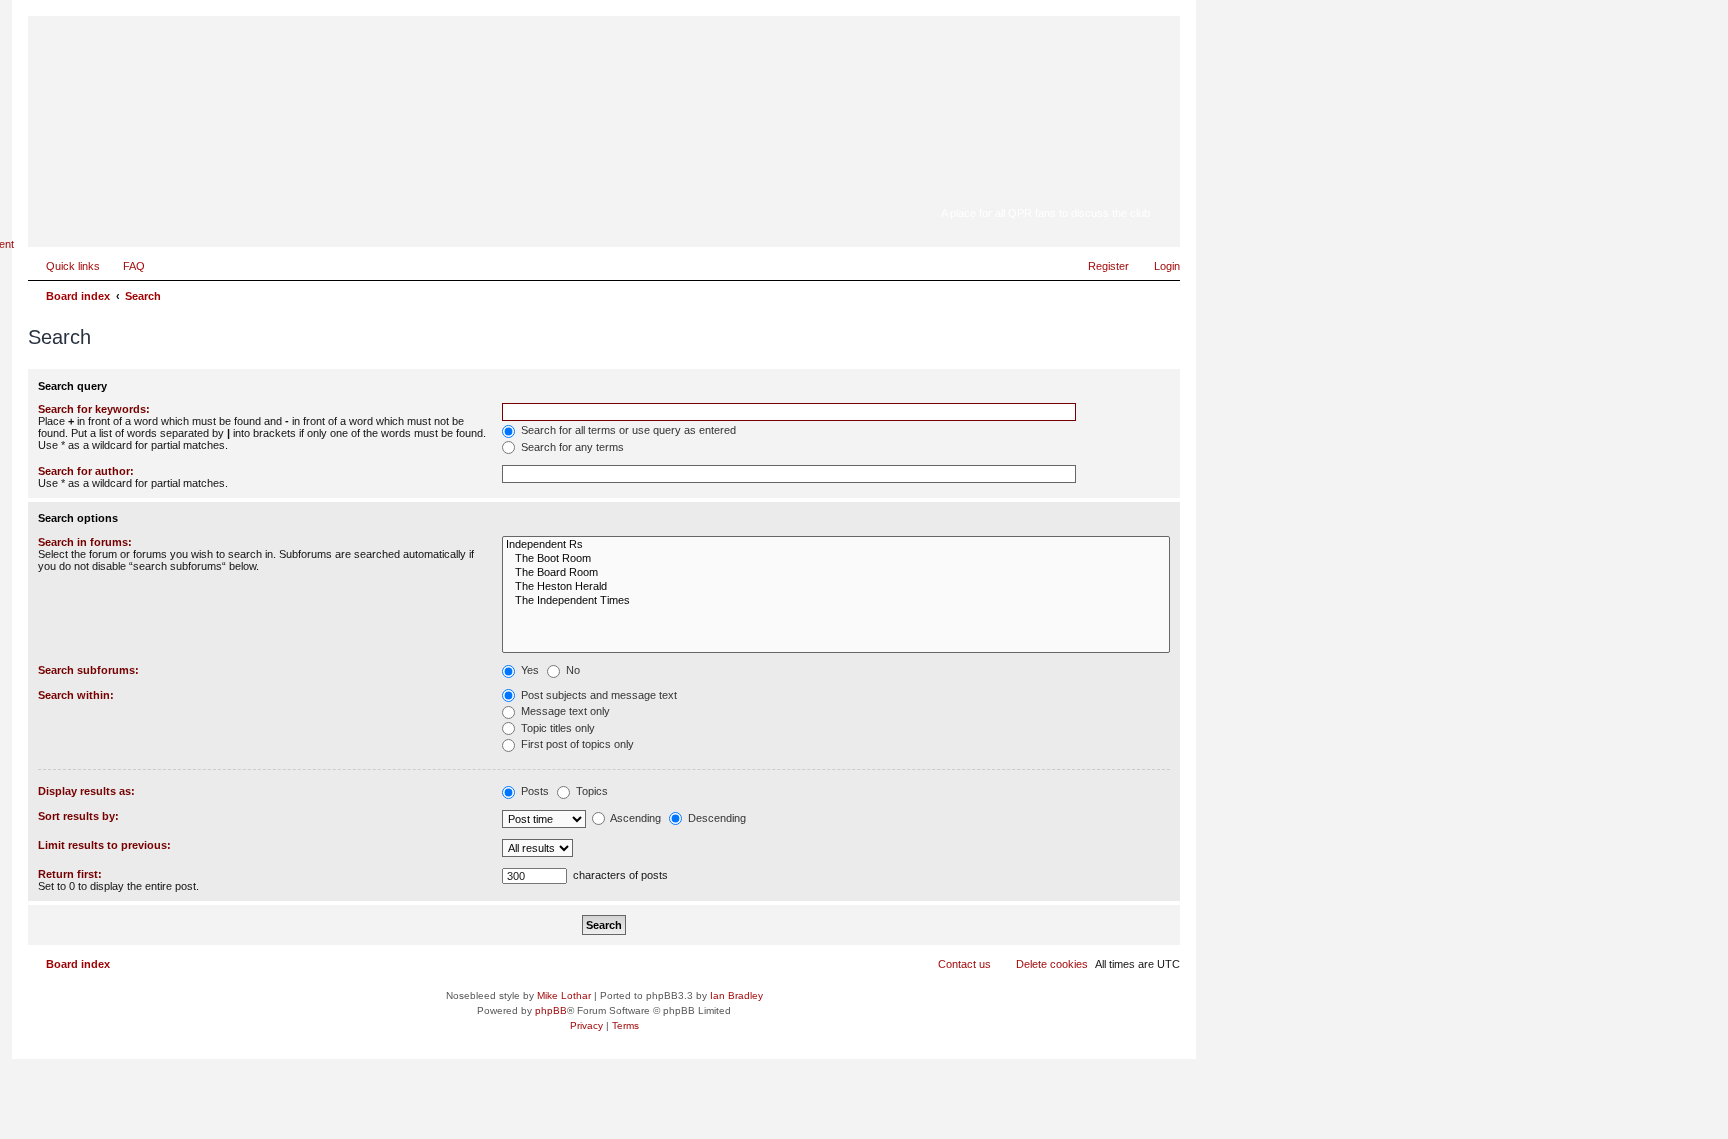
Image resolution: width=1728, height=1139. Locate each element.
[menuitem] (125, 266)
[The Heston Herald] (836, 587)
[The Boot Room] (836, 559)
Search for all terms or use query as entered (627, 430)
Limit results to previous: (104, 845)
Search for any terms (571, 447)
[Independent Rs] (836, 545)
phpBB (551, 1010)
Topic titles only (556, 728)
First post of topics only (576, 744)
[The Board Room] (836, 573)
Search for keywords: (94, 409)
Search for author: (86, 471)
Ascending (634, 818)
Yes (528, 670)
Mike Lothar (564, 995)
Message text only (564, 711)
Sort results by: (78, 816)
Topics (590, 791)
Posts (533, 791)
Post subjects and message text (597, 695)
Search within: (76, 695)
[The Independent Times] (836, 601)
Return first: (70, 874)
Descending (715, 818)
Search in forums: (85, 542)
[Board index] (1024, 185)
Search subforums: (88, 670)
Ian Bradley (736, 995)
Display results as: (86, 791)
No (571, 670)
